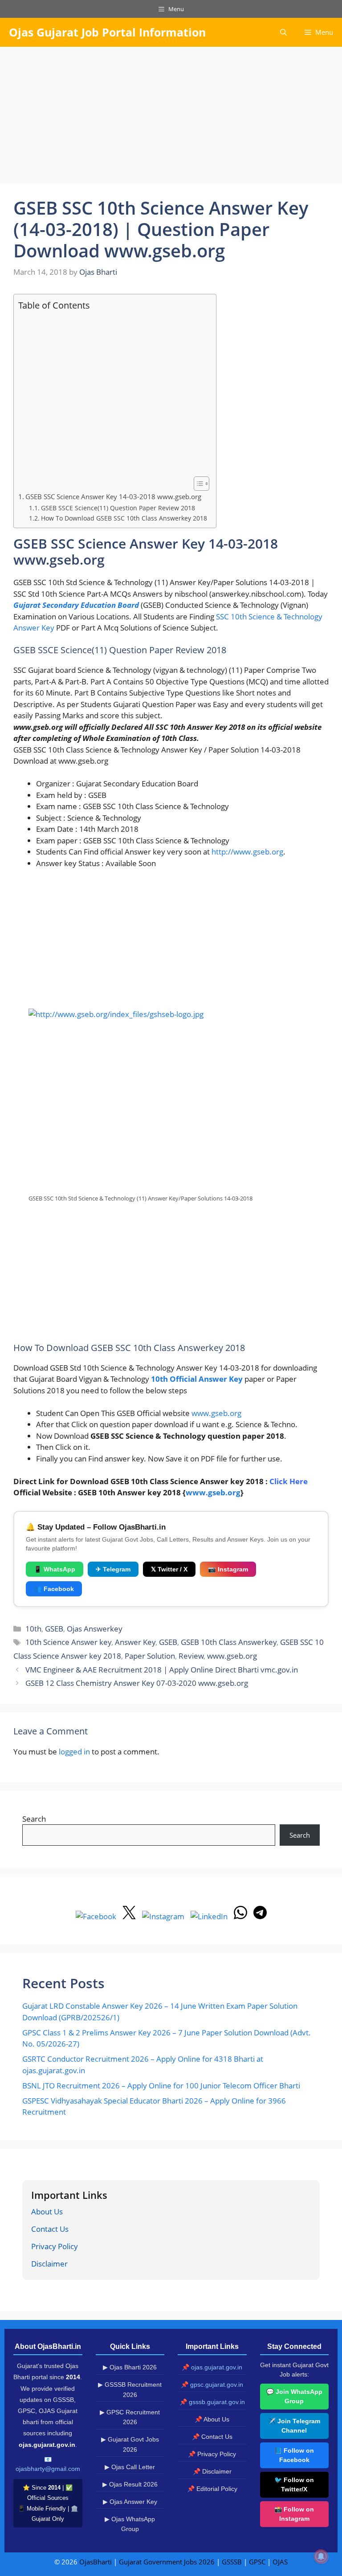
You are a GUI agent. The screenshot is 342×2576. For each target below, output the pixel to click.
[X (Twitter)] (130, 1916)
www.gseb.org (216, 1413)
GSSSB (232, 2562)
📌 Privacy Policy (212, 2454)
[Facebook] (97, 1916)
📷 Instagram (228, 1569)
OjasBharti (96, 2562)
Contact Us (50, 2229)
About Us (47, 2212)
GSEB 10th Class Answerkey (229, 1642)
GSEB (54, 1629)
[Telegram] (260, 1916)
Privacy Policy (55, 2246)
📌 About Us (212, 2419)
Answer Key (135, 1642)
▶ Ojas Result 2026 (130, 2484)
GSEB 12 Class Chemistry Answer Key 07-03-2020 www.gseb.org (137, 1683)
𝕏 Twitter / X (169, 1569)
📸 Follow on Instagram (294, 2514)
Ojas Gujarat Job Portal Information (107, 32)
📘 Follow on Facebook (294, 2455)
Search (34, 1819)
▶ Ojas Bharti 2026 (130, 2367)
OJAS (280, 2562)
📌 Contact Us (212, 2437)
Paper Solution (150, 1656)
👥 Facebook (54, 1589)
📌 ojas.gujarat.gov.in (212, 2367)
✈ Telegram (113, 1569)
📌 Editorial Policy (212, 2489)
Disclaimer (49, 2264)
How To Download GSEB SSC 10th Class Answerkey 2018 (124, 518)
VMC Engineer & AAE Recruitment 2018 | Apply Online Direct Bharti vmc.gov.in (162, 1670)
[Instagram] (164, 1916)
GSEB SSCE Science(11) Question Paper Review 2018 (118, 508)
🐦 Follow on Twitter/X (294, 2484)
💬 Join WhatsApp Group (294, 2396)
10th (33, 1629)
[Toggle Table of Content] (197, 484)
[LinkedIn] (210, 1916)
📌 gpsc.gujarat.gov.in (212, 2385)
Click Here (289, 1481)
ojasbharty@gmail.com (48, 2469)
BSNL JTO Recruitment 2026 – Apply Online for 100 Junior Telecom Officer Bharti (161, 2086)
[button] (283, 32)
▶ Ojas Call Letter (130, 2467)
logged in (74, 1752)
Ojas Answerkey (95, 1629)
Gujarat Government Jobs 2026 (167, 2562)
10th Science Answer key (68, 1642)
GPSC (257, 2562)
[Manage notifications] (321, 2556)
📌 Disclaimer (212, 2471)
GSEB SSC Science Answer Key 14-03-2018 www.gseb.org (113, 496)
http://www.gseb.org (247, 852)
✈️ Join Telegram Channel (294, 2426)
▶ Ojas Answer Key (130, 2502)
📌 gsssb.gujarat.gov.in (212, 2402)
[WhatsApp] (241, 1916)
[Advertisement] (171, 118)
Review (191, 1656)
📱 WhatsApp (55, 1569)
